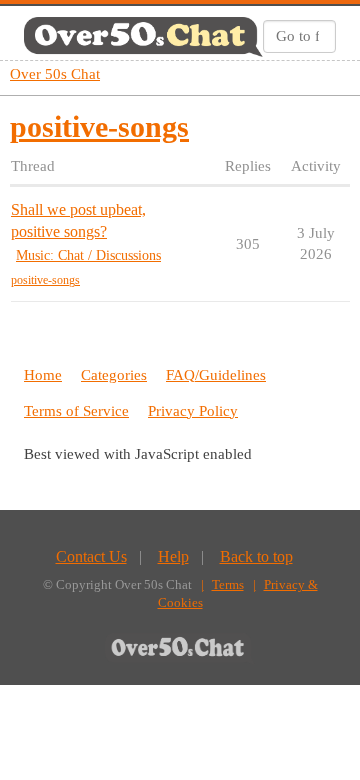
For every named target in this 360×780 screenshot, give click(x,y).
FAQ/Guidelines (216, 375)
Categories (114, 375)
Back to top (256, 556)
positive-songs (45, 280)
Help (173, 556)
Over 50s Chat (55, 74)
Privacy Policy (193, 411)
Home (43, 375)
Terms (228, 584)
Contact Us (91, 556)
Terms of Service (76, 411)
